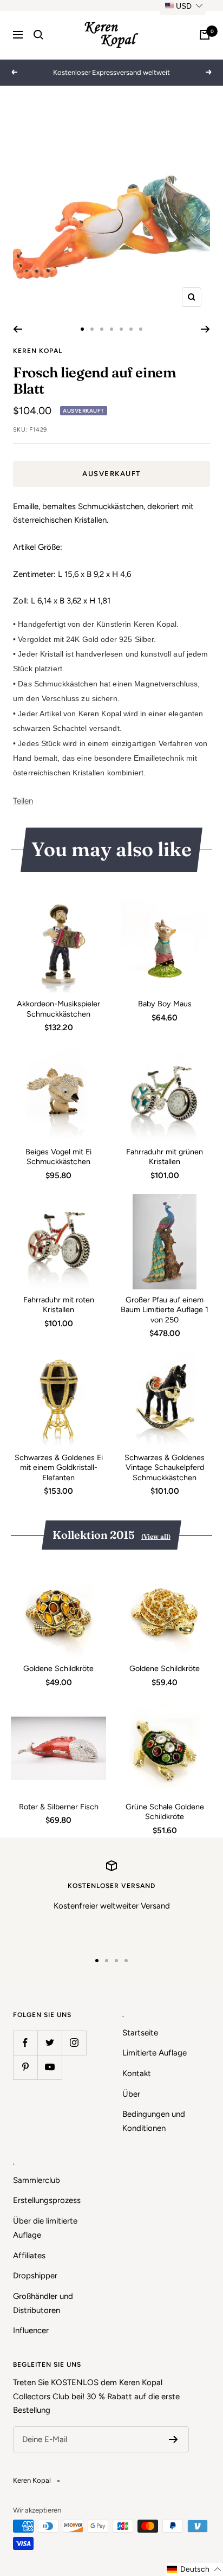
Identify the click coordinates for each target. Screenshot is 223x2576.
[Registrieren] (173, 2439)
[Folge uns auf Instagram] (74, 2043)
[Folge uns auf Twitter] (50, 2043)
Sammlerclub (37, 2180)
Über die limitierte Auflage (45, 2228)
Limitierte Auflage (155, 2053)
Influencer (31, 2330)
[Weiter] (205, 329)
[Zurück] (18, 329)
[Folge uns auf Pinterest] (25, 2067)
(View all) (156, 1536)
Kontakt (137, 2073)
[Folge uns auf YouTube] (50, 2067)
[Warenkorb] (205, 35)
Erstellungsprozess (47, 2200)
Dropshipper (35, 2276)
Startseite (140, 2033)
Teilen (23, 801)
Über (131, 2094)
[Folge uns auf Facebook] (25, 2043)
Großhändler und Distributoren (43, 2303)
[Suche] (38, 35)
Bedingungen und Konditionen (154, 2121)
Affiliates (29, 2256)
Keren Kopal (38, 351)
